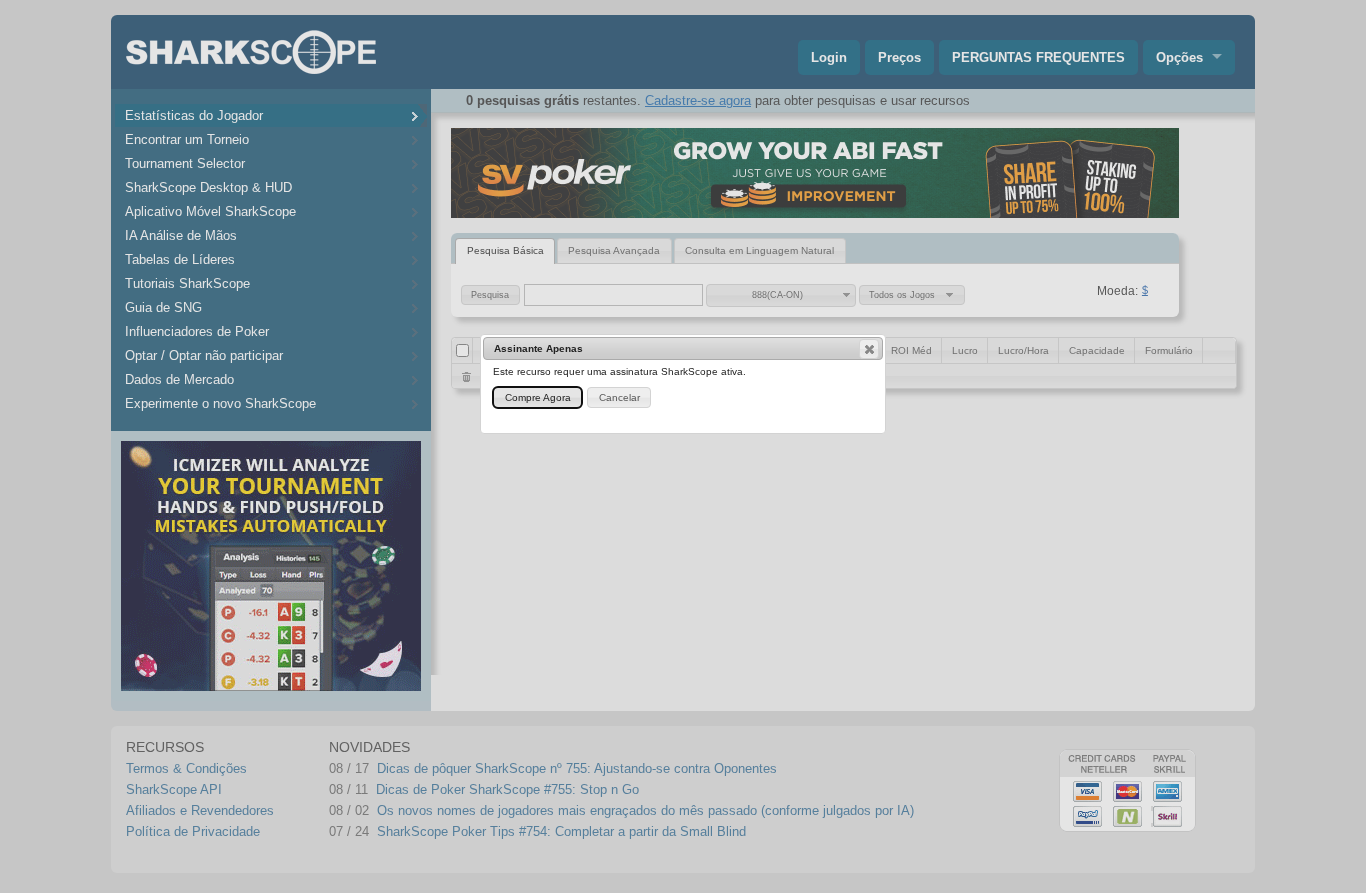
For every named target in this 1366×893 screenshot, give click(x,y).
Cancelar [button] (619, 397)
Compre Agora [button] (538, 397)
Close (869, 349)
